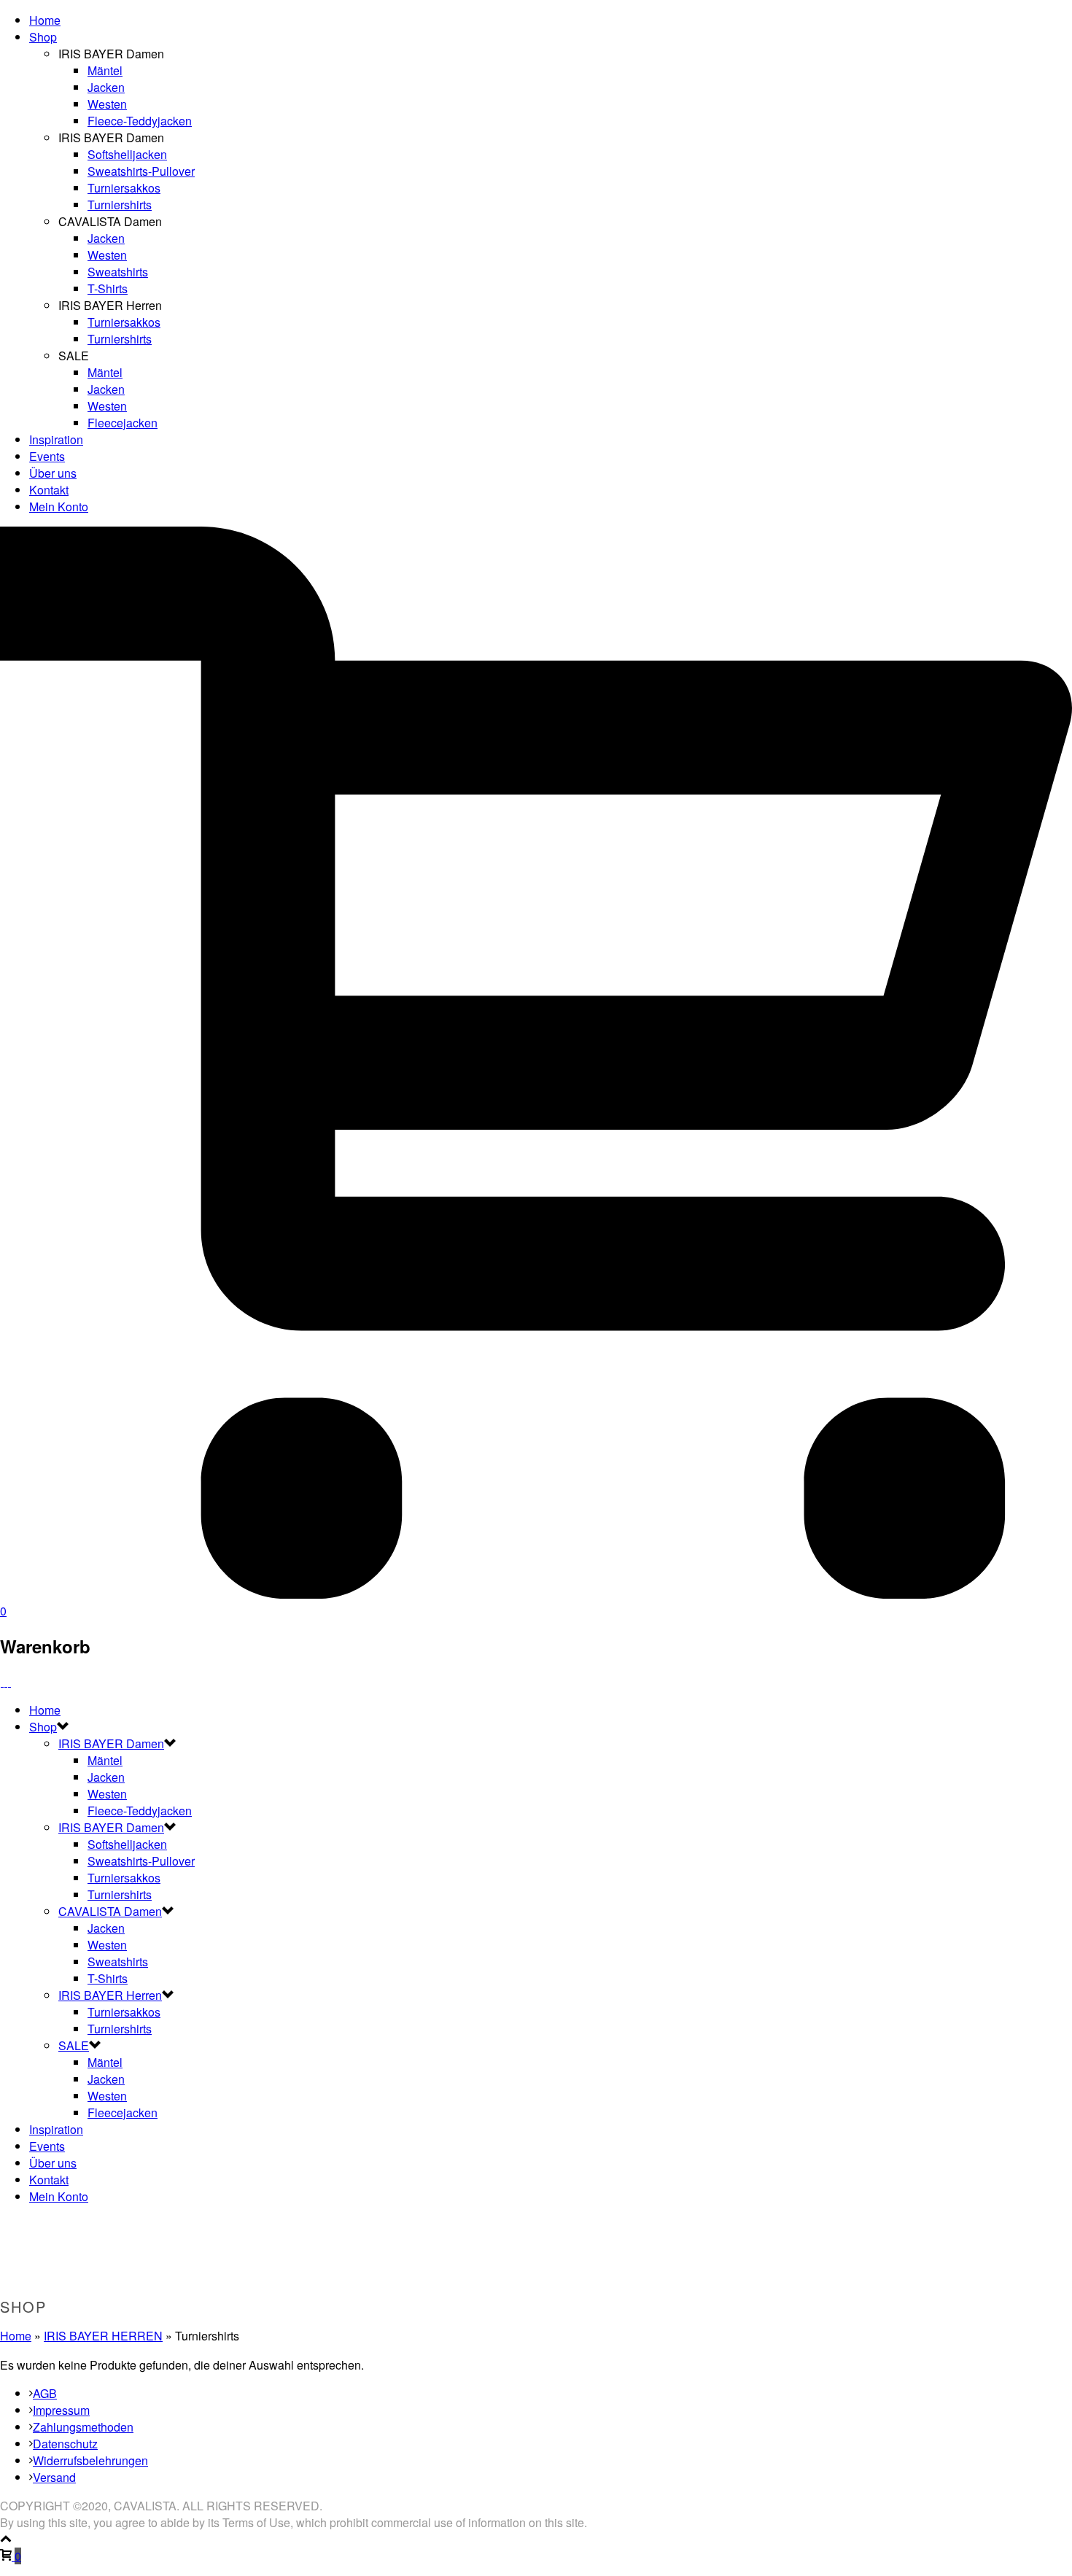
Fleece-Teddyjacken (140, 121)
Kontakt (49, 490)
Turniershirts (120, 205)
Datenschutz (65, 2444)
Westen (107, 104)
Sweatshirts (118, 272)
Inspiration (56, 439)
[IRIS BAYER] (6, 1681)
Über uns (53, 473)
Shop (43, 37)
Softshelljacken (127, 154)
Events (47, 456)
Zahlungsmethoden (83, 2427)
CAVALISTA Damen (110, 1911)
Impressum (61, 2410)
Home (45, 20)
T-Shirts (108, 288)
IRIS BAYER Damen (111, 1743)
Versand (54, 2477)
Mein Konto (59, 507)
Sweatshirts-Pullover (141, 171)
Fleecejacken (123, 423)
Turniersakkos (124, 188)
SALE (74, 2045)
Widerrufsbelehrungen (90, 2460)
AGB (45, 2393)
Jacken (106, 87)
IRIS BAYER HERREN (103, 2336)
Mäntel (105, 70)
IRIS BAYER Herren (110, 1995)
